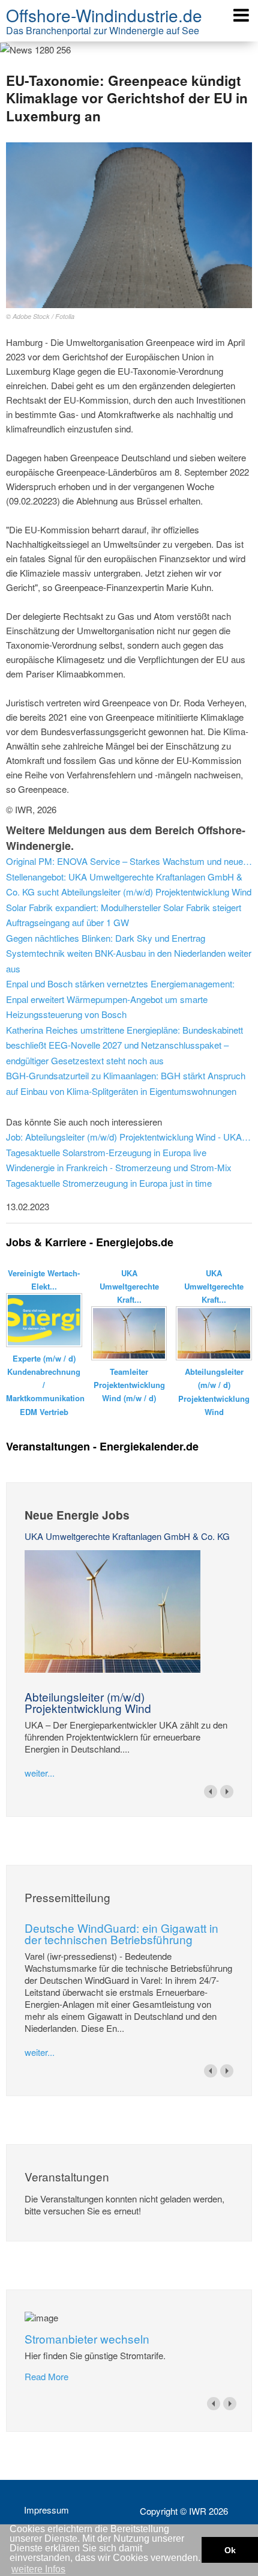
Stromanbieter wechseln (87, 2338)
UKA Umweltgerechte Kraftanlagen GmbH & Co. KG (127, 1536)
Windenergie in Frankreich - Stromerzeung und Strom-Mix (119, 1167)
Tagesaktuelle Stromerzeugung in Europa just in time (109, 1183)
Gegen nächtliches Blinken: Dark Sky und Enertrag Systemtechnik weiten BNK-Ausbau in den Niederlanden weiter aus (129, 953)
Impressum (46, 2510)
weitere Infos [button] (38, 2569)
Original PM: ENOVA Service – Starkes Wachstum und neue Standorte (129, 861)
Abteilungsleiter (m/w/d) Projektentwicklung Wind (88, 1702)
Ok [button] (230, 2550)
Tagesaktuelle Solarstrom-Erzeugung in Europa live (106, 1152)
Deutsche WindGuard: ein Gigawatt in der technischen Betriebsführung (121, 1933)
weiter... (40, 1773)
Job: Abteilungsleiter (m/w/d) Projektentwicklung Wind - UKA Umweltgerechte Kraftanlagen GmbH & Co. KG (129, 1137)
